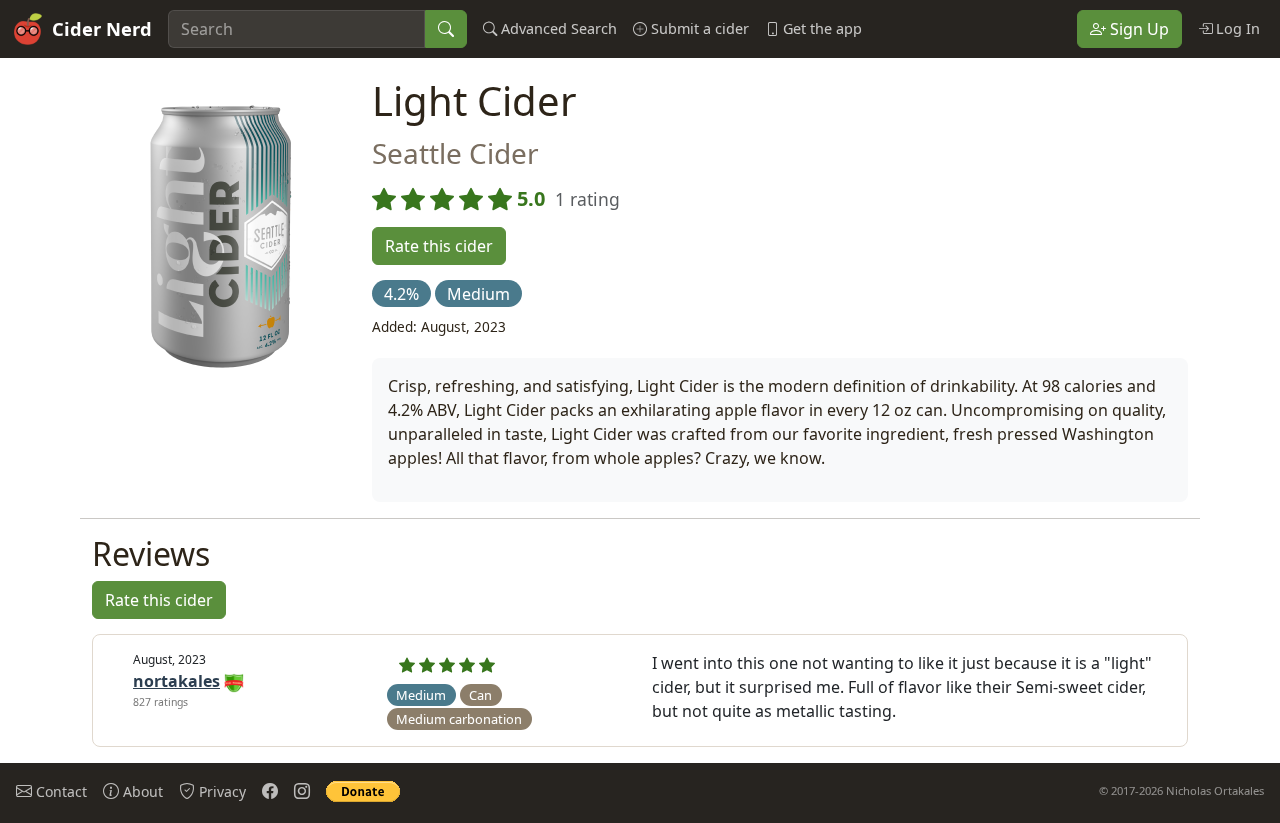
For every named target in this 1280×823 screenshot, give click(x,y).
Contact (59, 791)
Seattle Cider (455, 153)
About (141, 791)
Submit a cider (698, 28)
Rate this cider (439, 246)
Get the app (820, 28)
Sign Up (1137, 29)
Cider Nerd (102, 28)
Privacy (220, 791)
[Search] (446, 29)
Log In (1236, 28)
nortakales (176, 681)
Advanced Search (557, 28)
